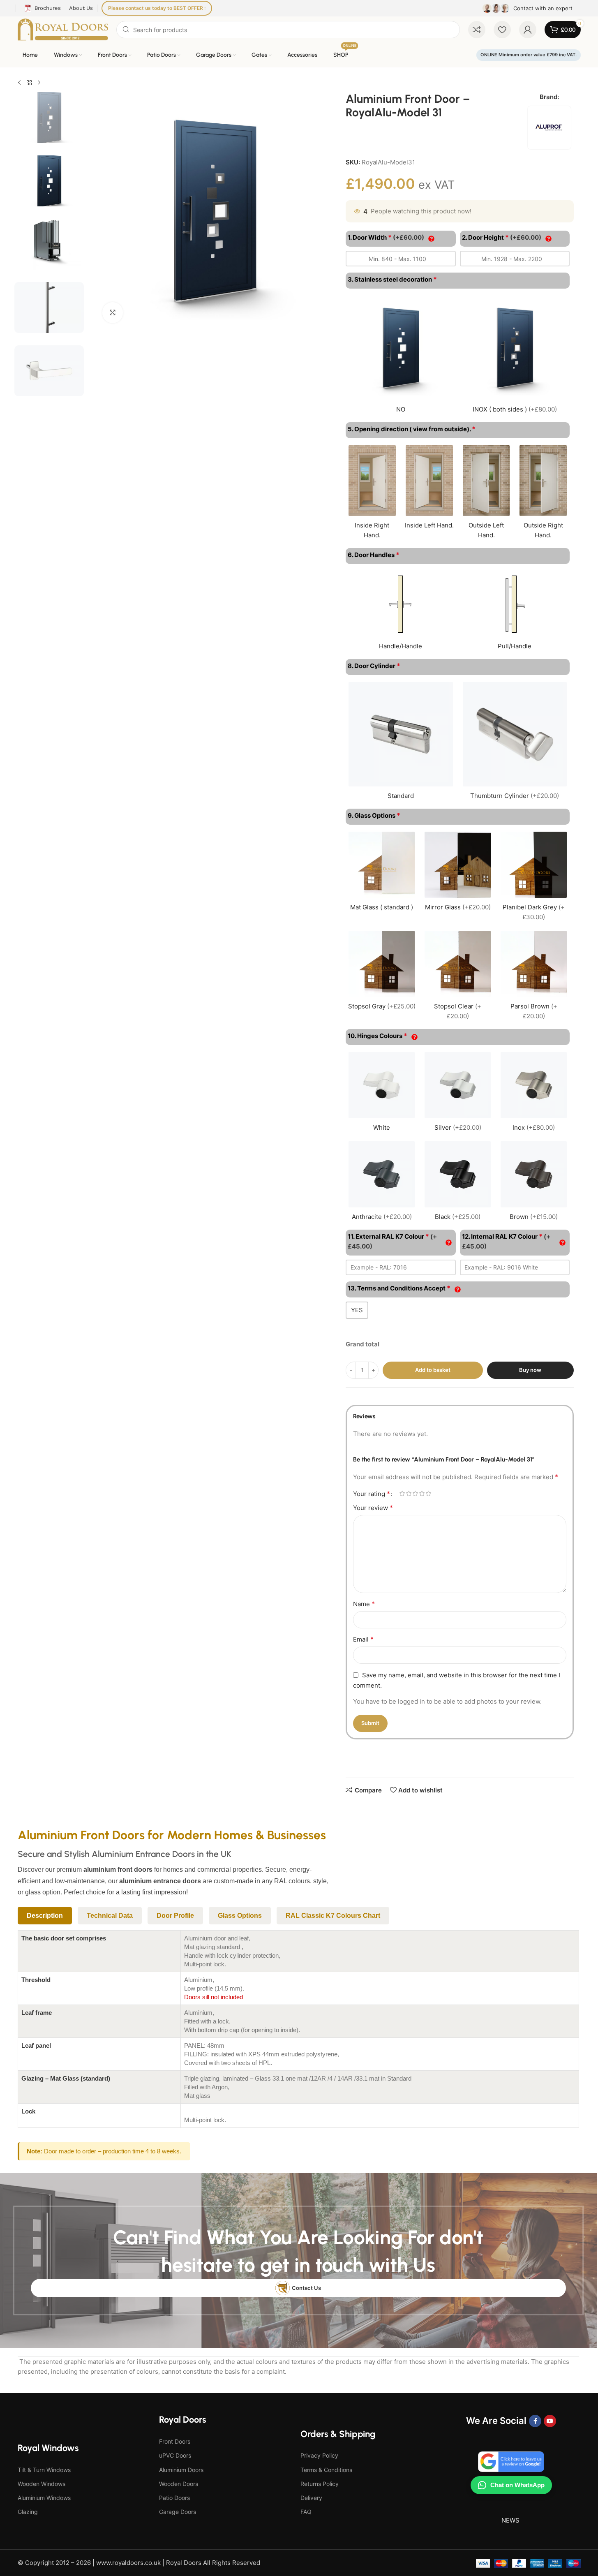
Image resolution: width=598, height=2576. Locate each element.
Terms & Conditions (326, 2470)
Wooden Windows (42, 2484)
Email (363, 1639)
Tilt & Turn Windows (44, 2470)
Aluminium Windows (44, 2498)
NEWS (510, 2520)
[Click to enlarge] (113, 312)
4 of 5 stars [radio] (422, 1493)
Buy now (530, 1370)
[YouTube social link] (550, 2421)
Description (45, 1916)
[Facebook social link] (535, 2421)
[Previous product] (19, 83)
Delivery (311, 2498)
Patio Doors (174, 2498)
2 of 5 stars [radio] (409, 1493)
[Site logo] (63, 29)
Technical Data (110, 1916)
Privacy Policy (319, 2455)
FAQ (306, 2512)
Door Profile (175, 1916)
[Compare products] (477, 30)
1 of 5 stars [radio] (402, 1493)
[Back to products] (29, 83)
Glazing (28, 2512)
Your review (373, 1508)
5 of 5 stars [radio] (428, 1493)
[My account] (528, 30)
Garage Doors (178, 2512)
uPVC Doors (175, 2455)
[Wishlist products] (502, 30)
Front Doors (175, 2441)
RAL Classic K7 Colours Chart (333, 1916)
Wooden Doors (179, 2484)
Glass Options (240, 1916)
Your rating (372, 1494)
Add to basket (433, 1370)
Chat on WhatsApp (517, 2485)
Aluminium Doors (181, 2470)
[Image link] (511, 2461)
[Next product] (39, 83)
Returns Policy (320, 2484)
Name (364, 1604)
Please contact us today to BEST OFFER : (157, 8)
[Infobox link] (528, 8)
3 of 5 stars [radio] (415, 1493)
